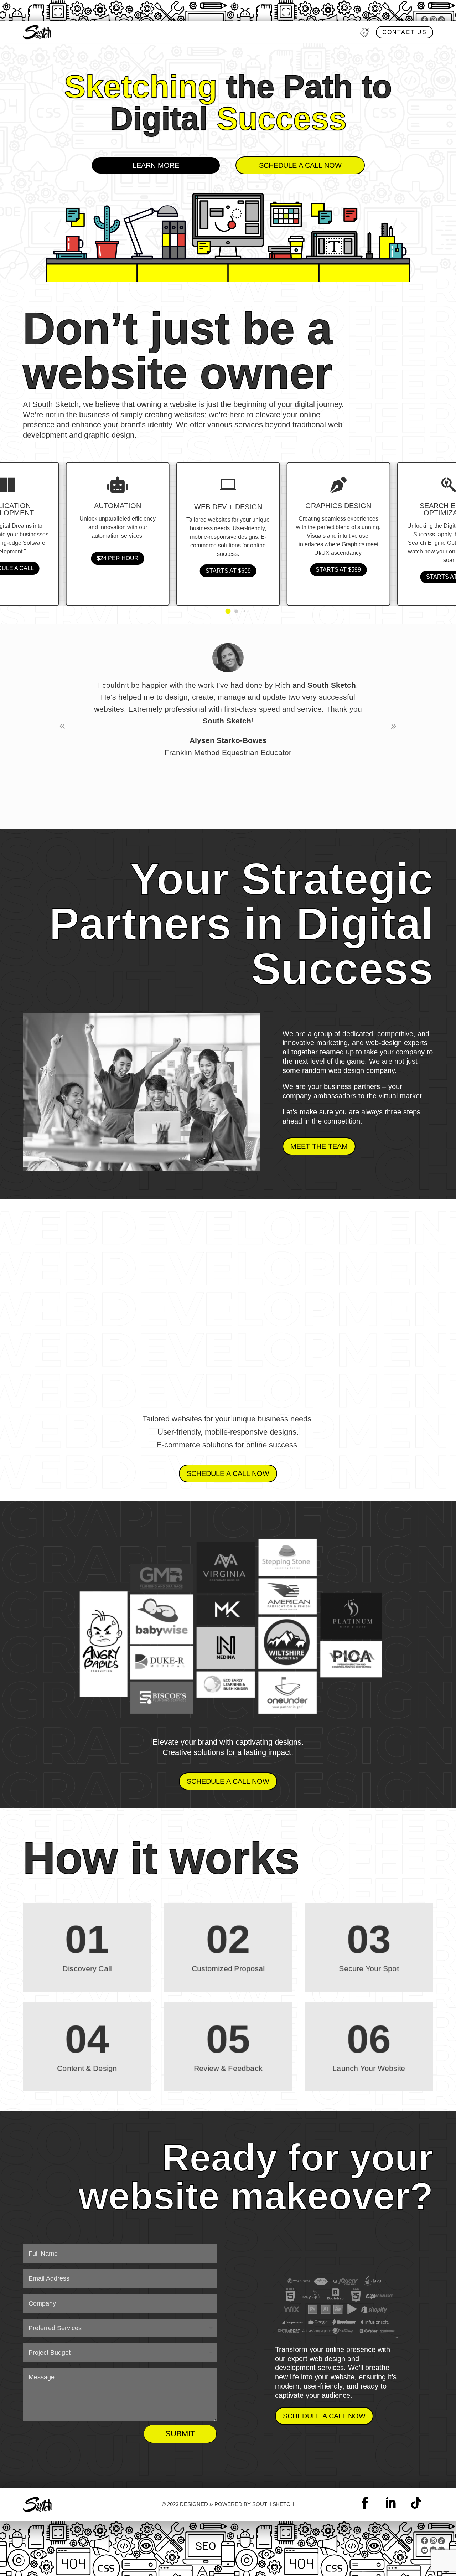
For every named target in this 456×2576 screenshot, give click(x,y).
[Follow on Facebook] (365, 2503)
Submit (180, 2434)
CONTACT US (405, 32)
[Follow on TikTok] (416, 2503)
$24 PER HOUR (118, 559)
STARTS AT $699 (228, 571)
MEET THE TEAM (319, 1146)
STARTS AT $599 (338, 570)
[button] (228, 611)
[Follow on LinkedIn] (390, 2503)
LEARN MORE (156, 165)
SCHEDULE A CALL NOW (300, 165)
